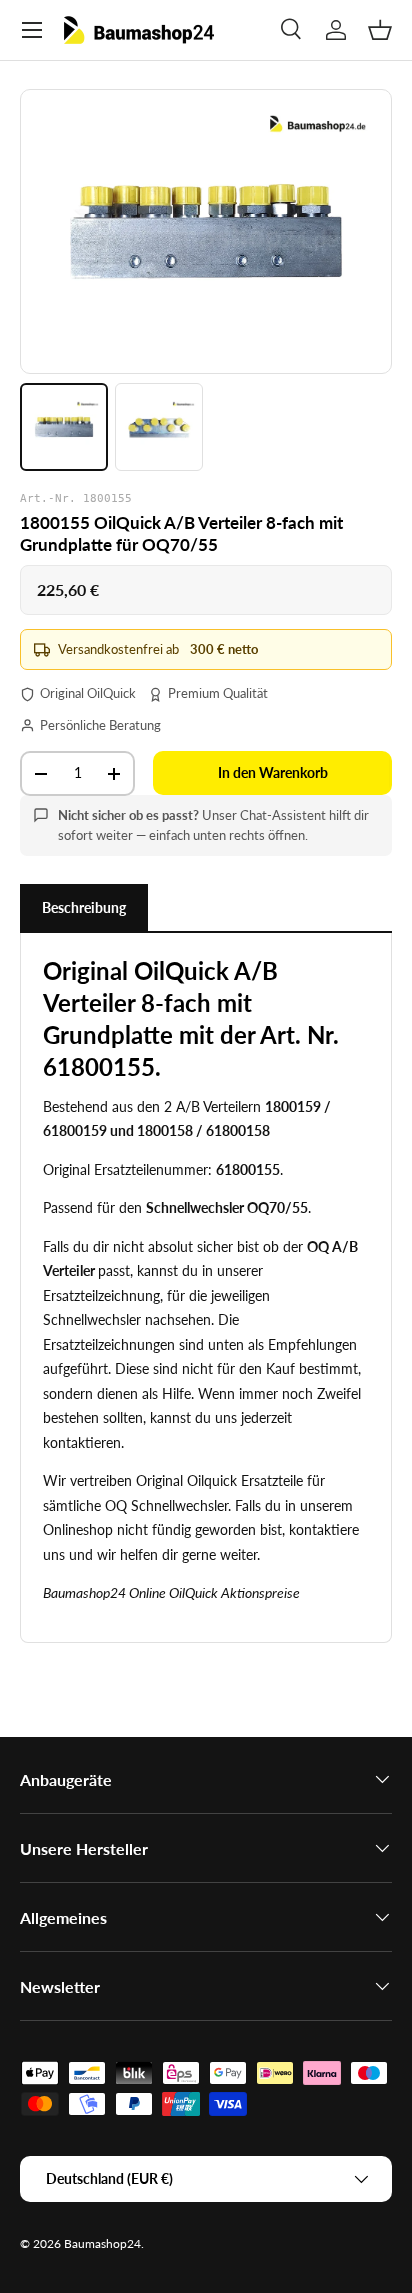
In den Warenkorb (273, 772)
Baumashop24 (102, 2243)
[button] (380, 30)
